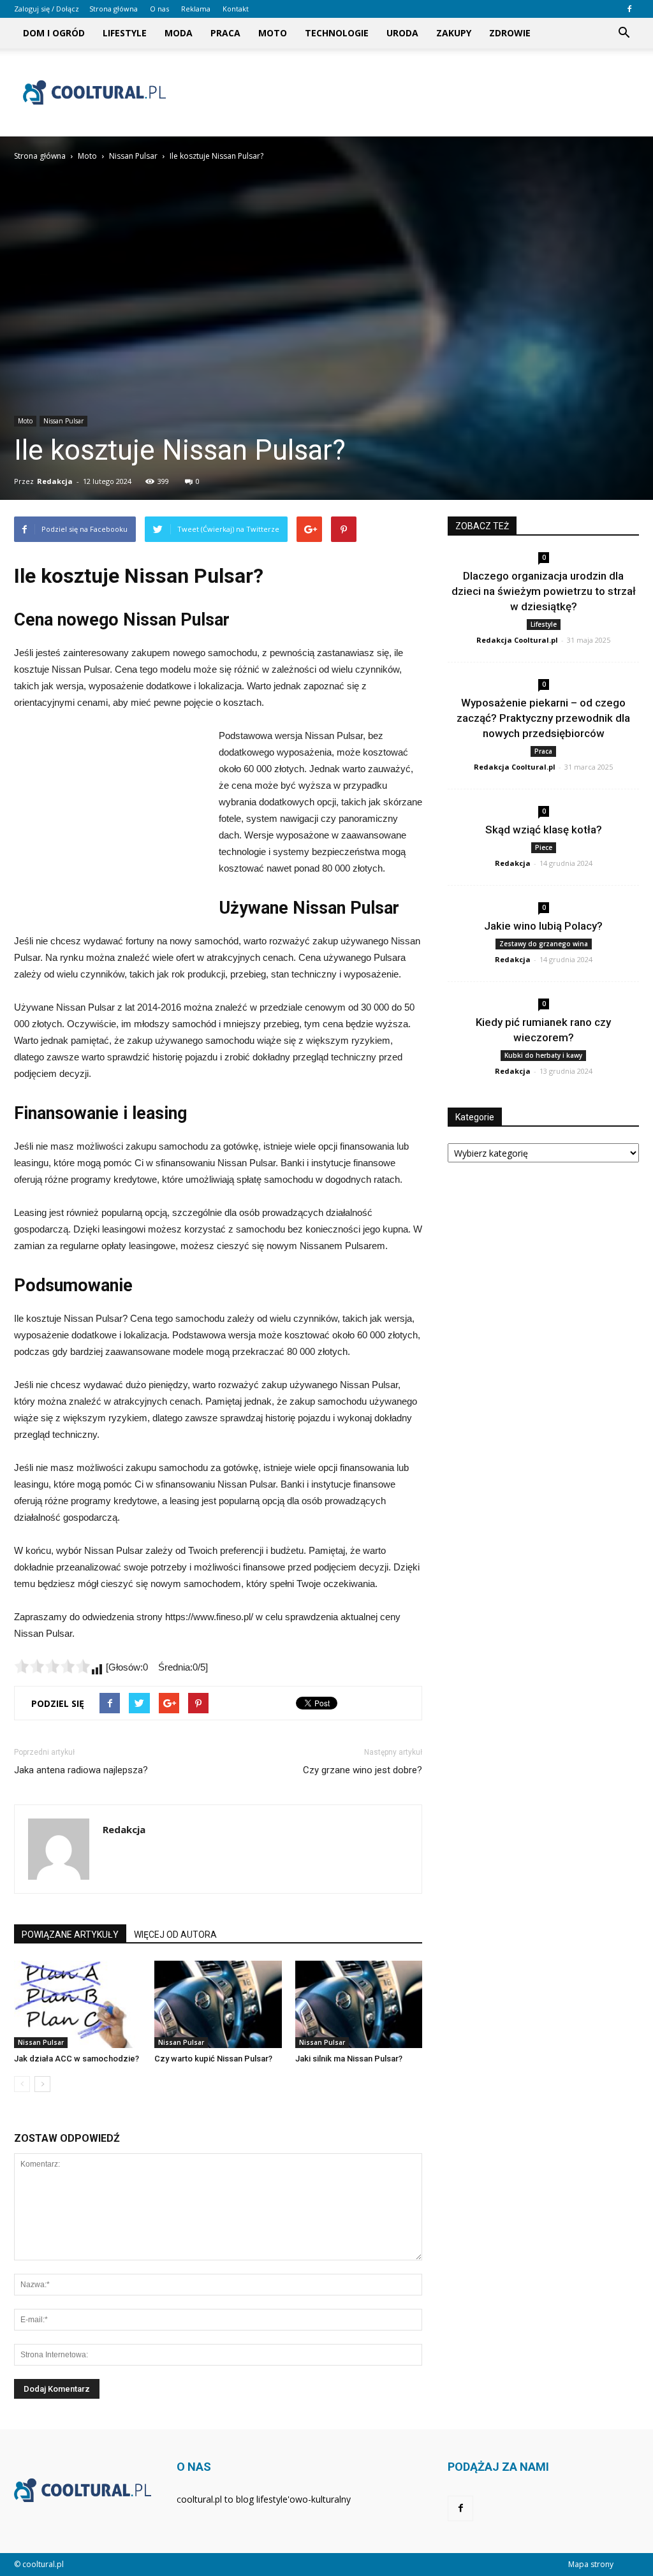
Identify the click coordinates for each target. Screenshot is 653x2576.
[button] (624, 33)
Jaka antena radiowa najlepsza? (81, 1770)
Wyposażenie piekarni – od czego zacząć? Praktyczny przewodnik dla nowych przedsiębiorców (543, 718)
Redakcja (55, 481)
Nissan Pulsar (63, 421)
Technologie (337, 33)
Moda (179, 33)
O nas (159, 9)
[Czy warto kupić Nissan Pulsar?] (218, 2004)
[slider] (52, 1666)
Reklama (196, 9)
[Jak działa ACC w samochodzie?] (77, 2004)
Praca (225, 33)
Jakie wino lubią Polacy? (543, 926)
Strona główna (114, 9)
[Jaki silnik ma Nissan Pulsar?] (359, 2004)
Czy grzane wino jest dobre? (363, 1770)
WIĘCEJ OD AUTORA (175, 1935)
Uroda (402, 33)
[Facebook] (629, 9)
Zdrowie (510, 33)
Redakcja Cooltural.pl (517, 640)
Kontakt (236, 9)
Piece (544, 847)
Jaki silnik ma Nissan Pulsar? (349, 2059)
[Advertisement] (407, 92)
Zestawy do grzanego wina (544, 944)
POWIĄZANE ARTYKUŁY (70, 1935)
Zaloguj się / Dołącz (47, 9)
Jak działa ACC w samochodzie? (77, 2059)
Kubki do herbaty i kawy (543, 1055)
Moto (273, 33)
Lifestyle (125, 33)
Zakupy (454, 33)
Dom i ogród (54, 33)
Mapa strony (591, 2564)
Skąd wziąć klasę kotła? (544, 830)
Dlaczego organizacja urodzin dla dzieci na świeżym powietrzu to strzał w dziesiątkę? (544, 591)
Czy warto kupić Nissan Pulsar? (213, 2059)
